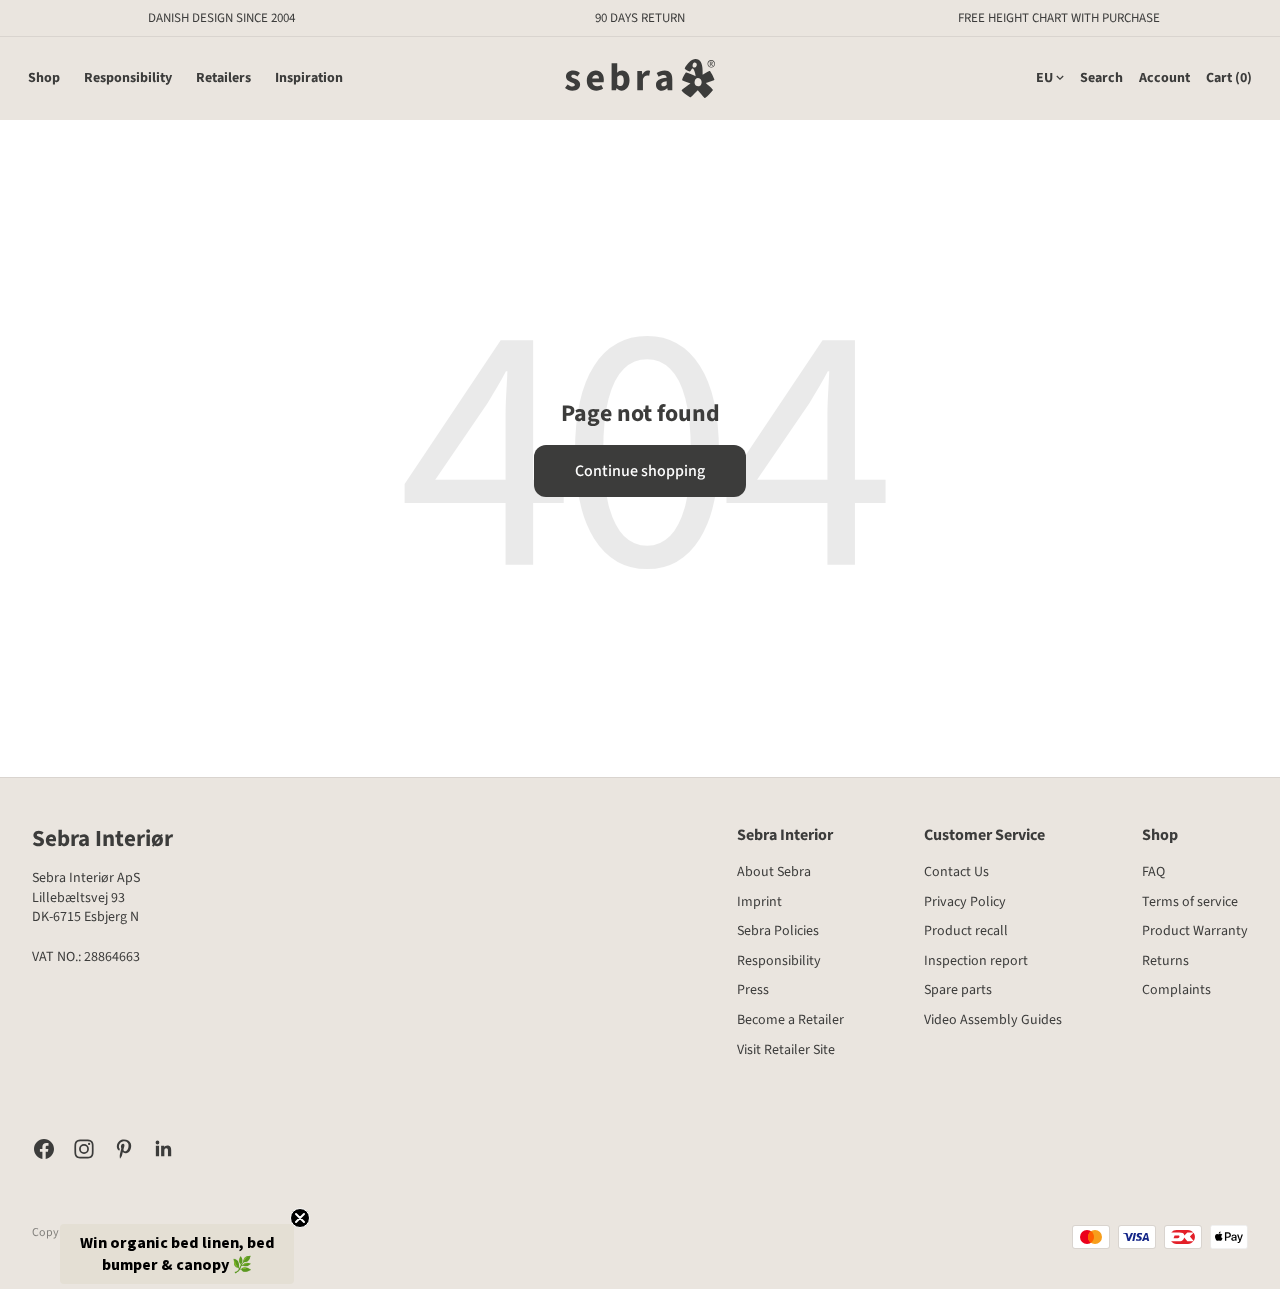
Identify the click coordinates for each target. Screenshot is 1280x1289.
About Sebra (774, 872)
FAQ (1153, 872)
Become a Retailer (790, 1020)
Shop (44, 78)
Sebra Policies (778, 931)
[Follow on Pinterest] (124, 1149)
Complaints (1176, 990)
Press (753, 990)
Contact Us (956, 872)
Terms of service (1190, 902)
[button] (177, 1254)
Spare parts (958, 990)
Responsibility (128, 78)
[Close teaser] (300, 1218)
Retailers (223, 78)
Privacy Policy (965, 902)
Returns (1165, 961)
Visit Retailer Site (786, 1050)
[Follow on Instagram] (84, 1149)
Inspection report (976, 961)
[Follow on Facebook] (44, 1149)
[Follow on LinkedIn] (164, 1149)
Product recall (966, 931)
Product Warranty (1195, 931)
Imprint (759, 902)
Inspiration (309, 78)
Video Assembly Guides (993, 1020)
